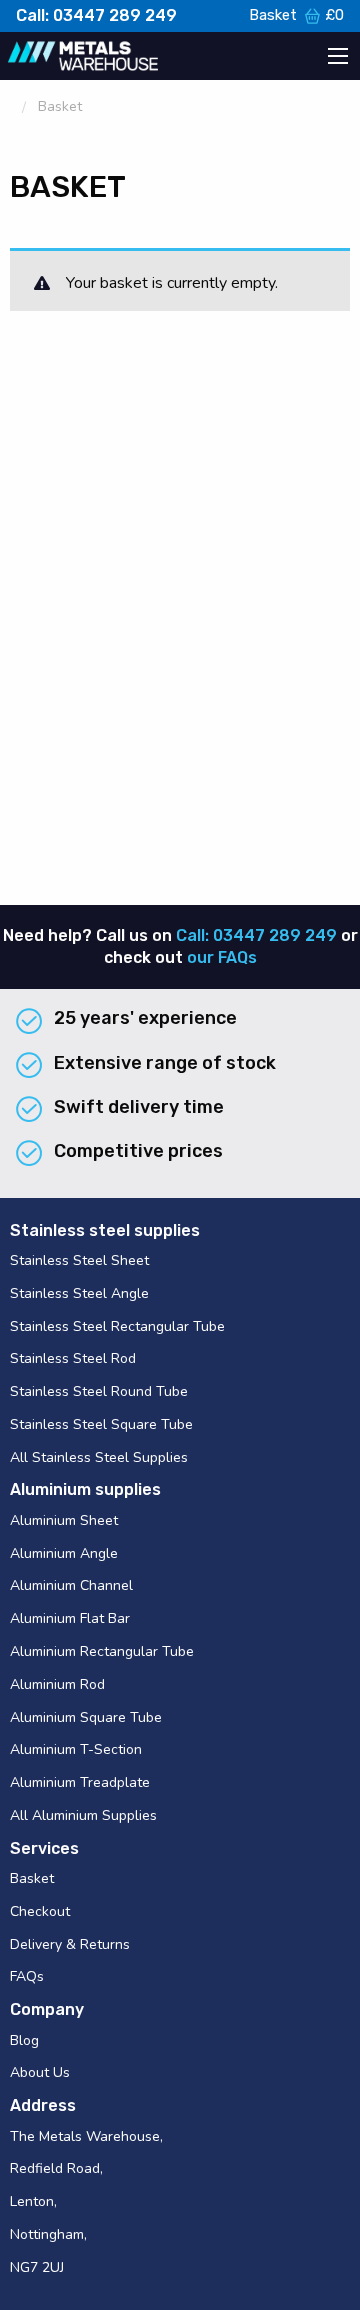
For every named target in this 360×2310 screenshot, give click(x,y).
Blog (24, 2040)
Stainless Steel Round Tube (99, 1391)
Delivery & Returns (70, 1944)
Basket (296, 15)
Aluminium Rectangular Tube (102, 1651)
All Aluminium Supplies (83, 1815)
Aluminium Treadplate (80, 1782)
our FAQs (222, 957)
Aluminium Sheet (64, 1520)
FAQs (27, 1976)
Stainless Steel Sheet (79, 1260)
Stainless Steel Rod (73, 1358)
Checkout (40, 1911)
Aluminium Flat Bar (70, 1618)
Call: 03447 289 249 (96, 15)
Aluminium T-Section (76, 1749)
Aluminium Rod (57, 1684)
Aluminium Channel (71, 1585)
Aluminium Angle (64, 1553)
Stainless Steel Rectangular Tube (117, 1326)
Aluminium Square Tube (86, 1717)
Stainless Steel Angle (79, 1293)
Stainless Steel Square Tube (101, 1424)
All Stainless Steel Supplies (99, 1457)
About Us (40, 2072)
